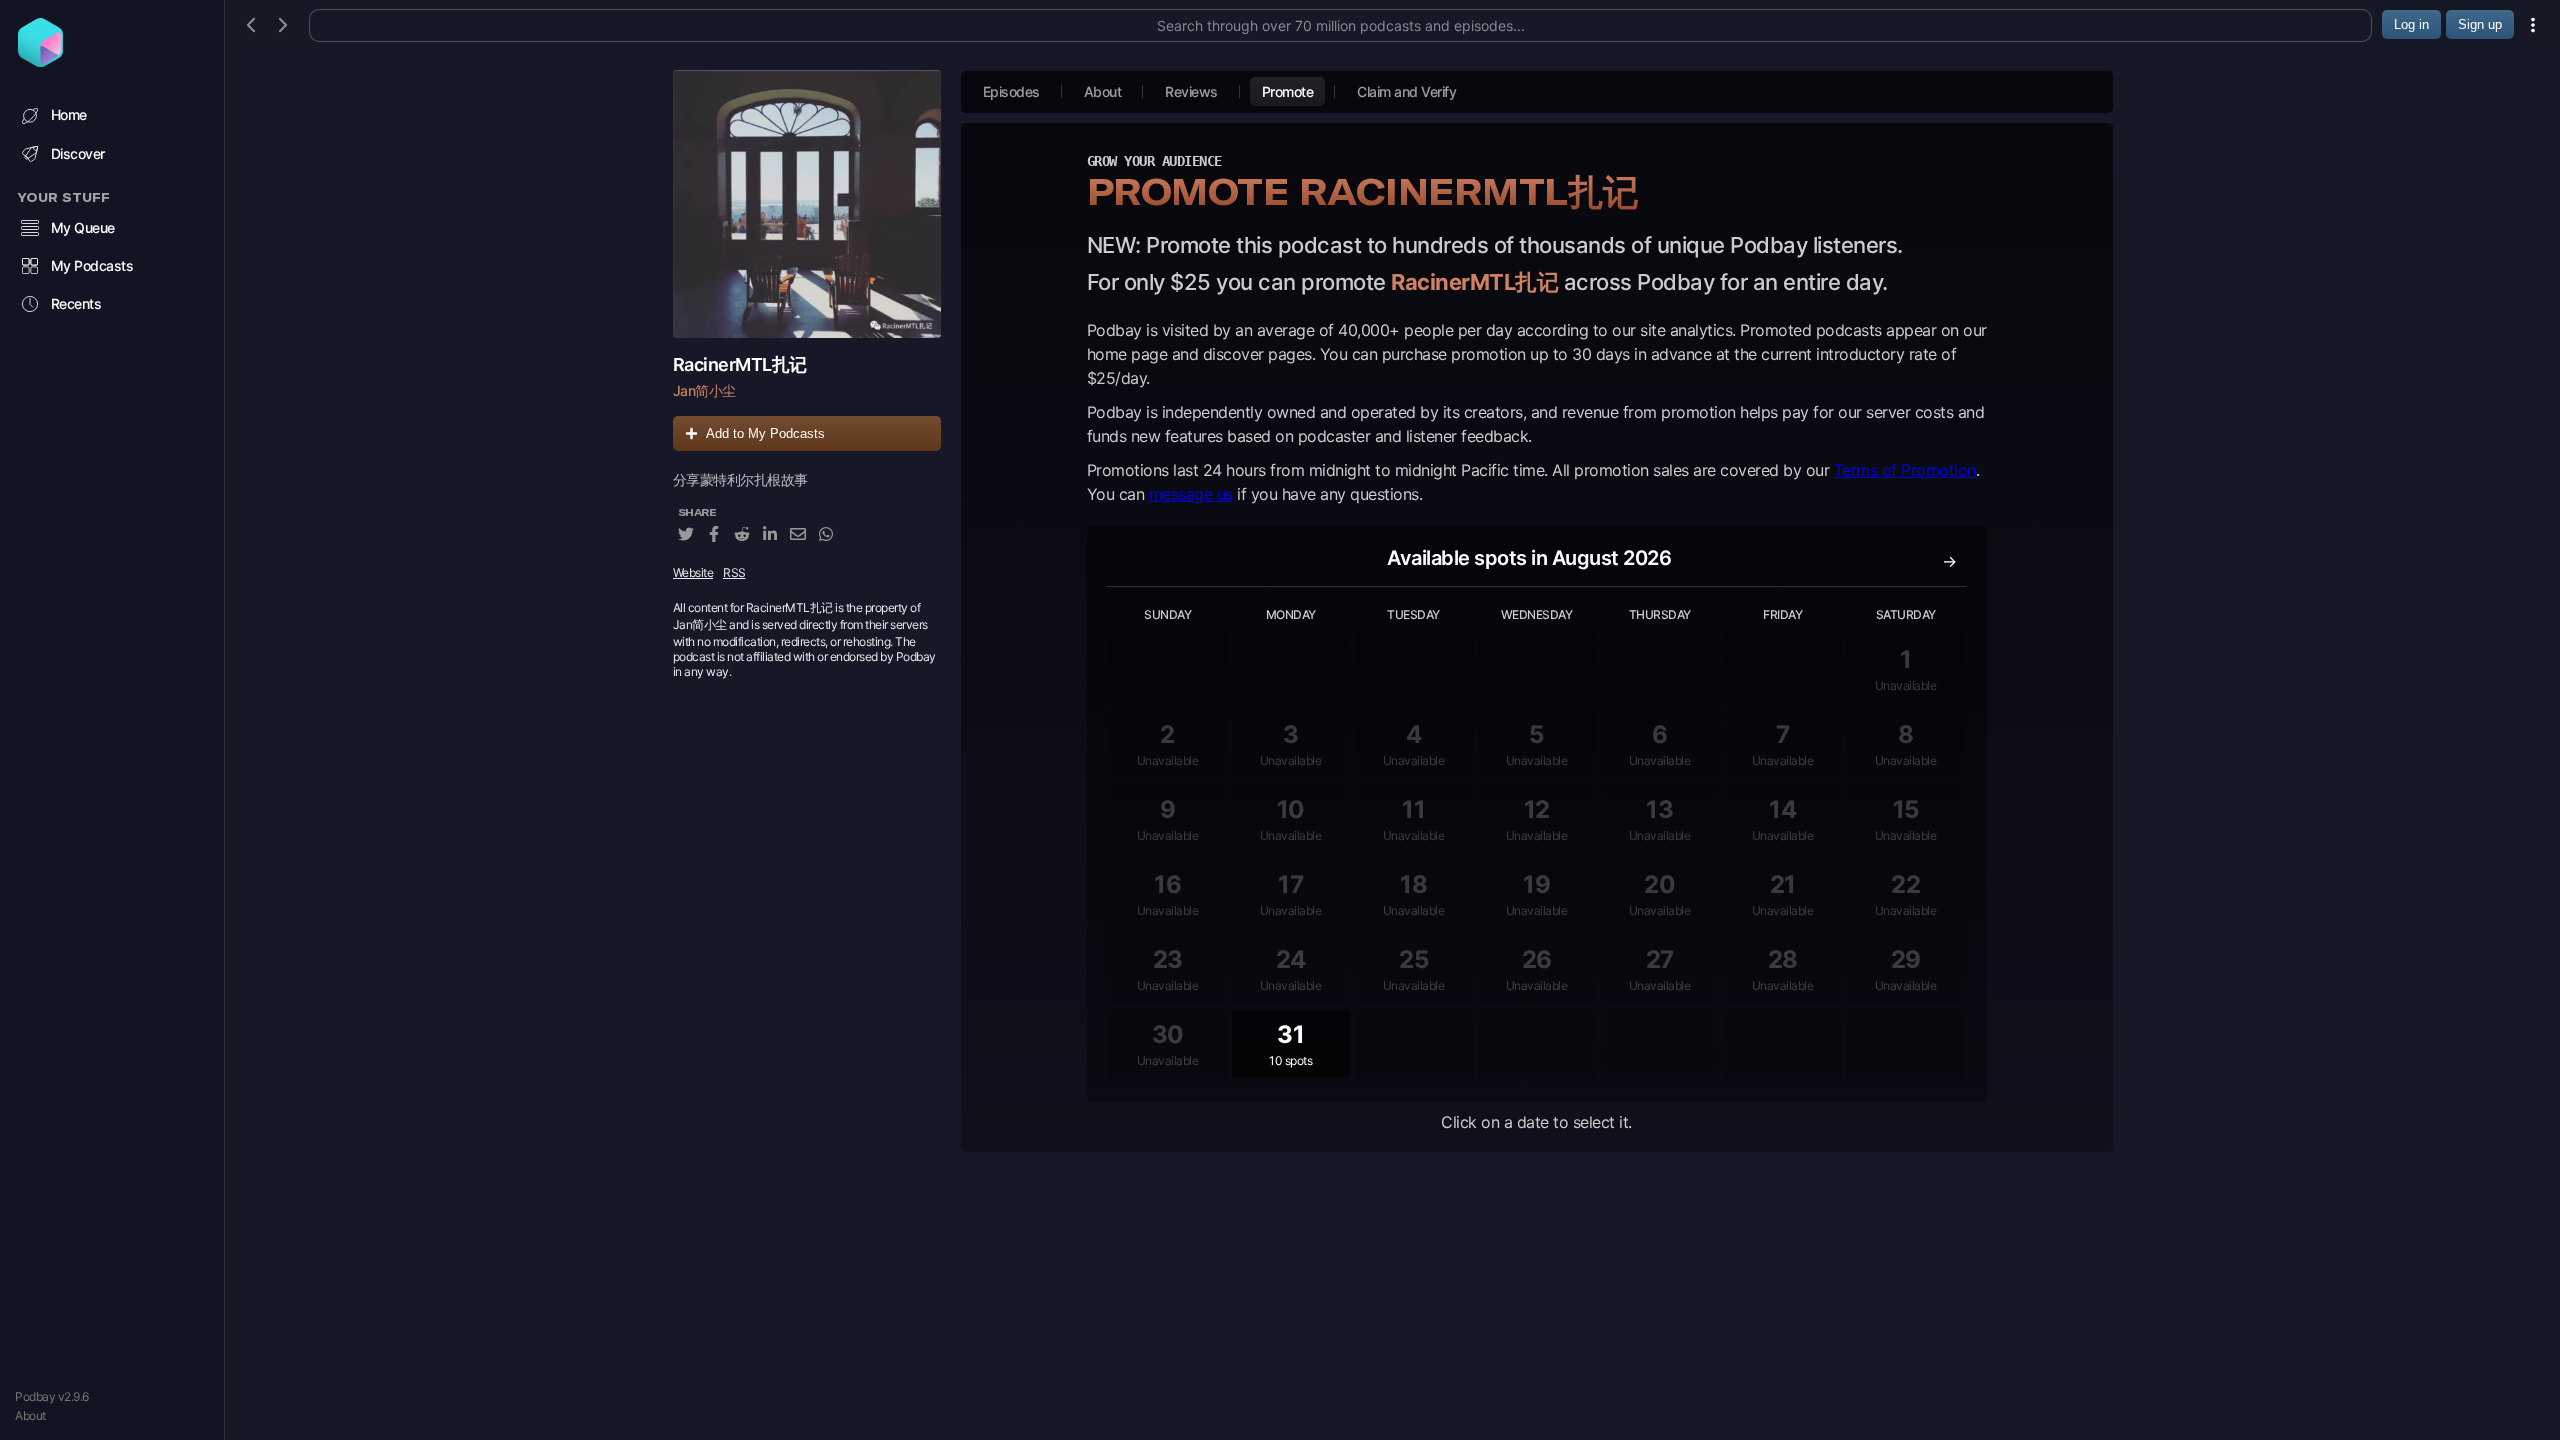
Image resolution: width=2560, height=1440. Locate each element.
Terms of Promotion (1905, 470)
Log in (2411, 24)
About (30, 1415)
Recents (76, 303)
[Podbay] (40, 61)
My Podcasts (92, 265)
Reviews (1191, 91)
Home (69, 114)
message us (1191, 494)
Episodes (1011, 91)
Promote (1288, 91)
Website (693, 572)
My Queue (83, 227)
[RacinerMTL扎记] (807, 204)
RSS (734, 572)
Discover (78, 153)
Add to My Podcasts (765, 433)
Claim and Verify (1406, 91)
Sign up (2480, 24)
